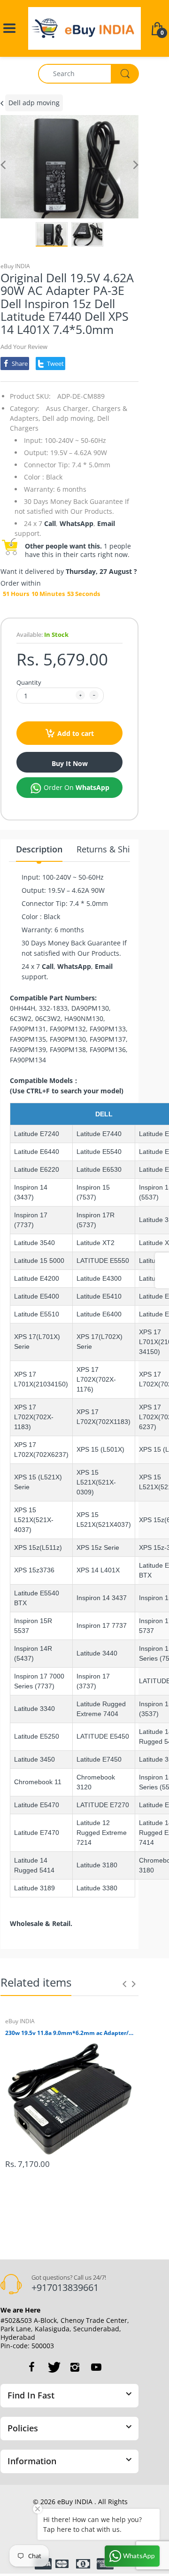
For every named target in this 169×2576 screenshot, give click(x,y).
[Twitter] (53, 2367)
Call (50, 523)
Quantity (29, 682)
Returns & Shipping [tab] (115, 849)
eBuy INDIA (15, 266)
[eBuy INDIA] (84, 27)
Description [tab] (39, 849)
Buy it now (70, 763)
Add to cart (76, 733)
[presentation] (124, 1984)
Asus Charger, (68, 408)
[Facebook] (31, 2367)
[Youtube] (96, 2367)
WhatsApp (77, 523)
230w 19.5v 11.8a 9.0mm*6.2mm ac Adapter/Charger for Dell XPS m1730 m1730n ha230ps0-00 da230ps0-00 (69, 2033)
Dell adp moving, (69, 418)
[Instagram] (75, 2367)
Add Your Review (24, 347)
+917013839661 (65, 2287)
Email (106, 523)
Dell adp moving (34, 103)
